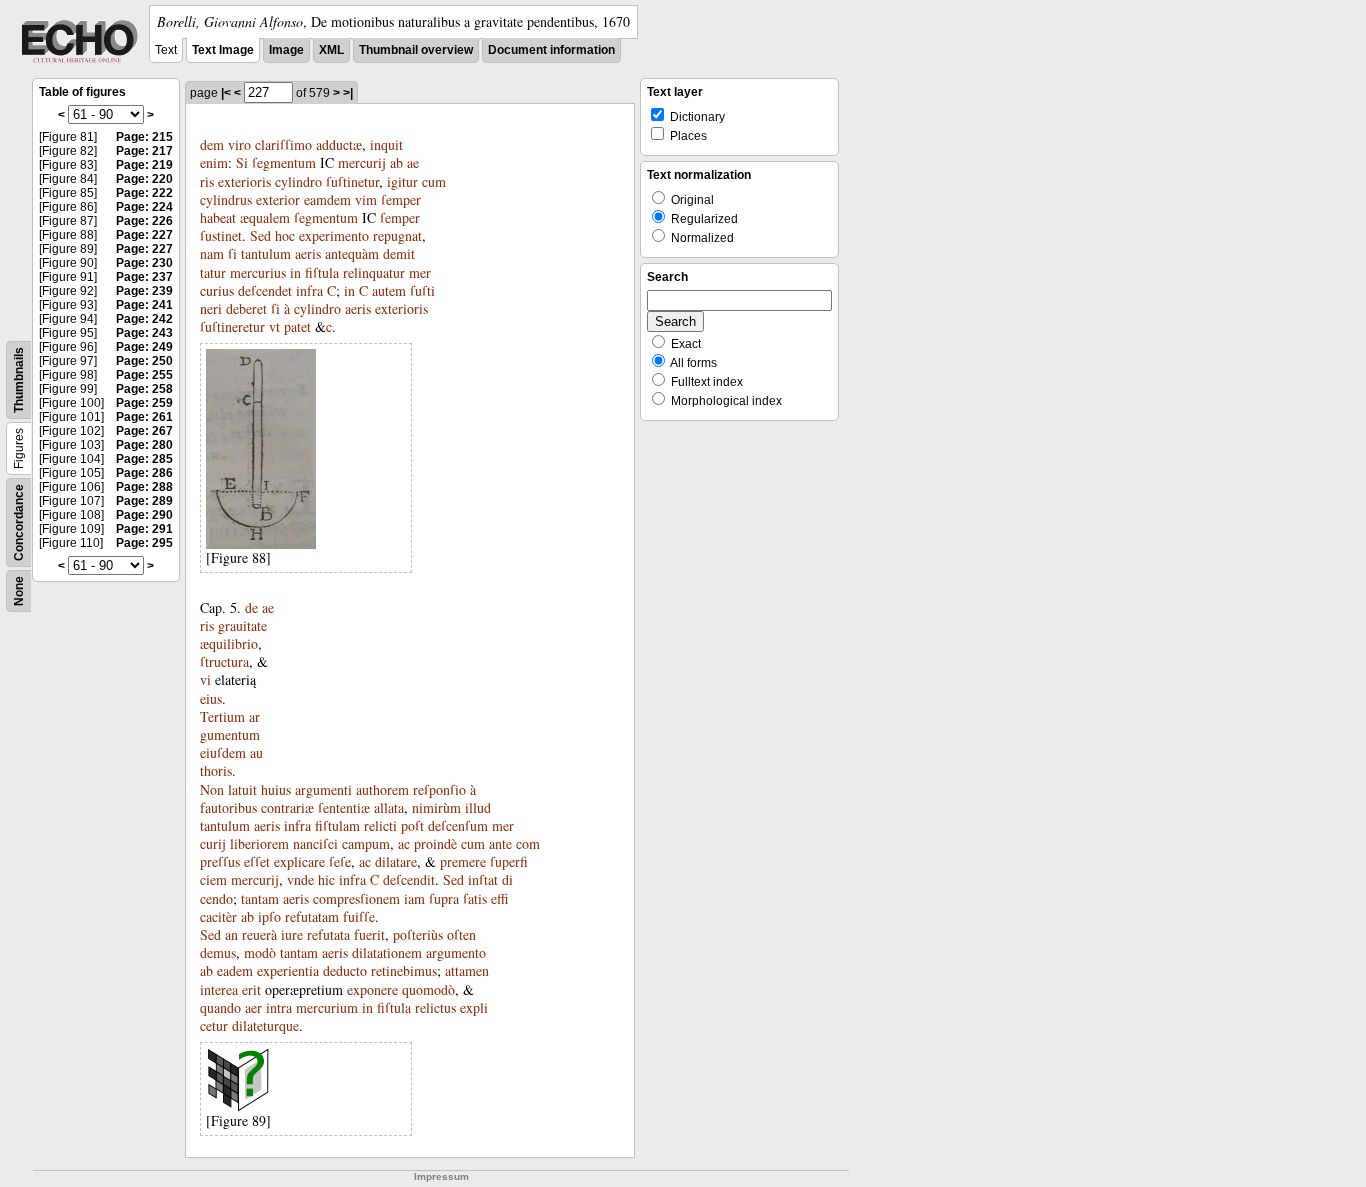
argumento (456, 952)
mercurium (327, 1007)
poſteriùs (418, 934)
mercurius (258, 272)
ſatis (475, 898)
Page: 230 (144, 263)
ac (404, 843)
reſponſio (439, 789)
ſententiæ (344, 807)
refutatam (312, 916)
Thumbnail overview (416, 50)
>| (348, 93)
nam (212, 253)
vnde (300, 879)
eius (211, 698)
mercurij (362, 162)
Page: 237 (144, 277)
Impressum (441, 1176)
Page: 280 (144, 445)
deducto (345, 970)
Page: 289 (144, 501)
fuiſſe (359, 916)
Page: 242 (144, 319)
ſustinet (221, 235)
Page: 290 (144, 515)
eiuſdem (223, 752)
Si (242, 162)
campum (366, 843)
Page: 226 (144, 221)
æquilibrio (229, 643)
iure (292, 934)
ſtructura (224, 661)
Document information (551, 50)
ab (396, 162)
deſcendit (409, 879)
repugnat (397, 235)
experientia (288, 970)
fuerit (369, 934)
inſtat (483, 879)
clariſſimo (283, 144)
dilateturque (265, 1025)
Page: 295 (144, 543)
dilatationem (387, 952)
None (19, 591)
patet (297, 326)
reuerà (259, 934)
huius (276, 789)
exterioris (244, 181)
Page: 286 (144, 473)
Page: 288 (144, 487)
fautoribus (228, 807)
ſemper (401, 199)
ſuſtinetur (352, 181)
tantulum (266, 253)
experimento (334, 235)
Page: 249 (144, 347)
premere (463, 861)
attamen (467, 970)
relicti (380, 825)
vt (274, 326)
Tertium (222, 716)
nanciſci (315, 843)
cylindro (298, 181)
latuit (242, 789)
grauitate (242, 625)
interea (219, 989)
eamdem (327, 199)
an (231, 934)
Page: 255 (144, 375)
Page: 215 (144, 137)
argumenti (323, 789)
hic (326, 879)
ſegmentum (284, 162)
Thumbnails (19, 380)
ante (500, 843)
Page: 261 (144, 417)
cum (434, 181)
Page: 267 (144, 431)
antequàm (352, 253)
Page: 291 (144, 529)
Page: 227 (144, 235)
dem (212, 144)
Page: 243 (144, 333)
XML (331, 50)
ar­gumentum (230, 725)
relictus (435, 1007)
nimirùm (436, 807)
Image (286, 50)
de (251, 607)
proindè (435, 843)
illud (478, 807)
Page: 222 (144, 193)
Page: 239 (144, 291)
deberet (246, 308)
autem (389, 290)
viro (239, 144)
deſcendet (265, 290)
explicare (299, 861)
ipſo (269, 916)
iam (414, 898)
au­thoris (231, 761)
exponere (372, 989)
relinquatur (374, 272)
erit (251, 989)
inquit (386, 144)
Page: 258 (144, 389)
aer (253, 1007)
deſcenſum (458, 825)
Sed (260, 235)
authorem (382, 789)
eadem (235, 970)
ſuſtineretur (232, 326)
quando (220, 1007)
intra (279, 1007)
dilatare (396, 861)
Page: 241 (144, 305)
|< (226, 93)
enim (214, 162)
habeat (218, 217)
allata (389, 807)
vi (205, 679)
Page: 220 (144, 179)
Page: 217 (144, 151)
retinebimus (404, 970)
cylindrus (226, 199)
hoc (285, 235)
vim (366, 199)
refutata (328, 934)
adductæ (339, 144)
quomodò (428, 989)
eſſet (257, 861)
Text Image (223, 50)
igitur (402, 181)
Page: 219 (144, 165)
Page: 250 (144, 361)
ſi (232, 253)
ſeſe (340, 861)
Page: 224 (144, 207)
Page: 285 (144, 459)
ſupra (444, 898)
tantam (260, 898)
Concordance (19, 522)
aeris (308, 253)
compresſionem (356, 898)
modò (260, 952)
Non (212, 789)
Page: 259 (144, 403)
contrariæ (287, 807)
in (295, 272)
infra (309, 290)
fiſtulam (337, 825)
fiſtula (322, 272)
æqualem (265, 217)
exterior (278, 199)
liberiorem (259, 843)
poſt (412, 825)
